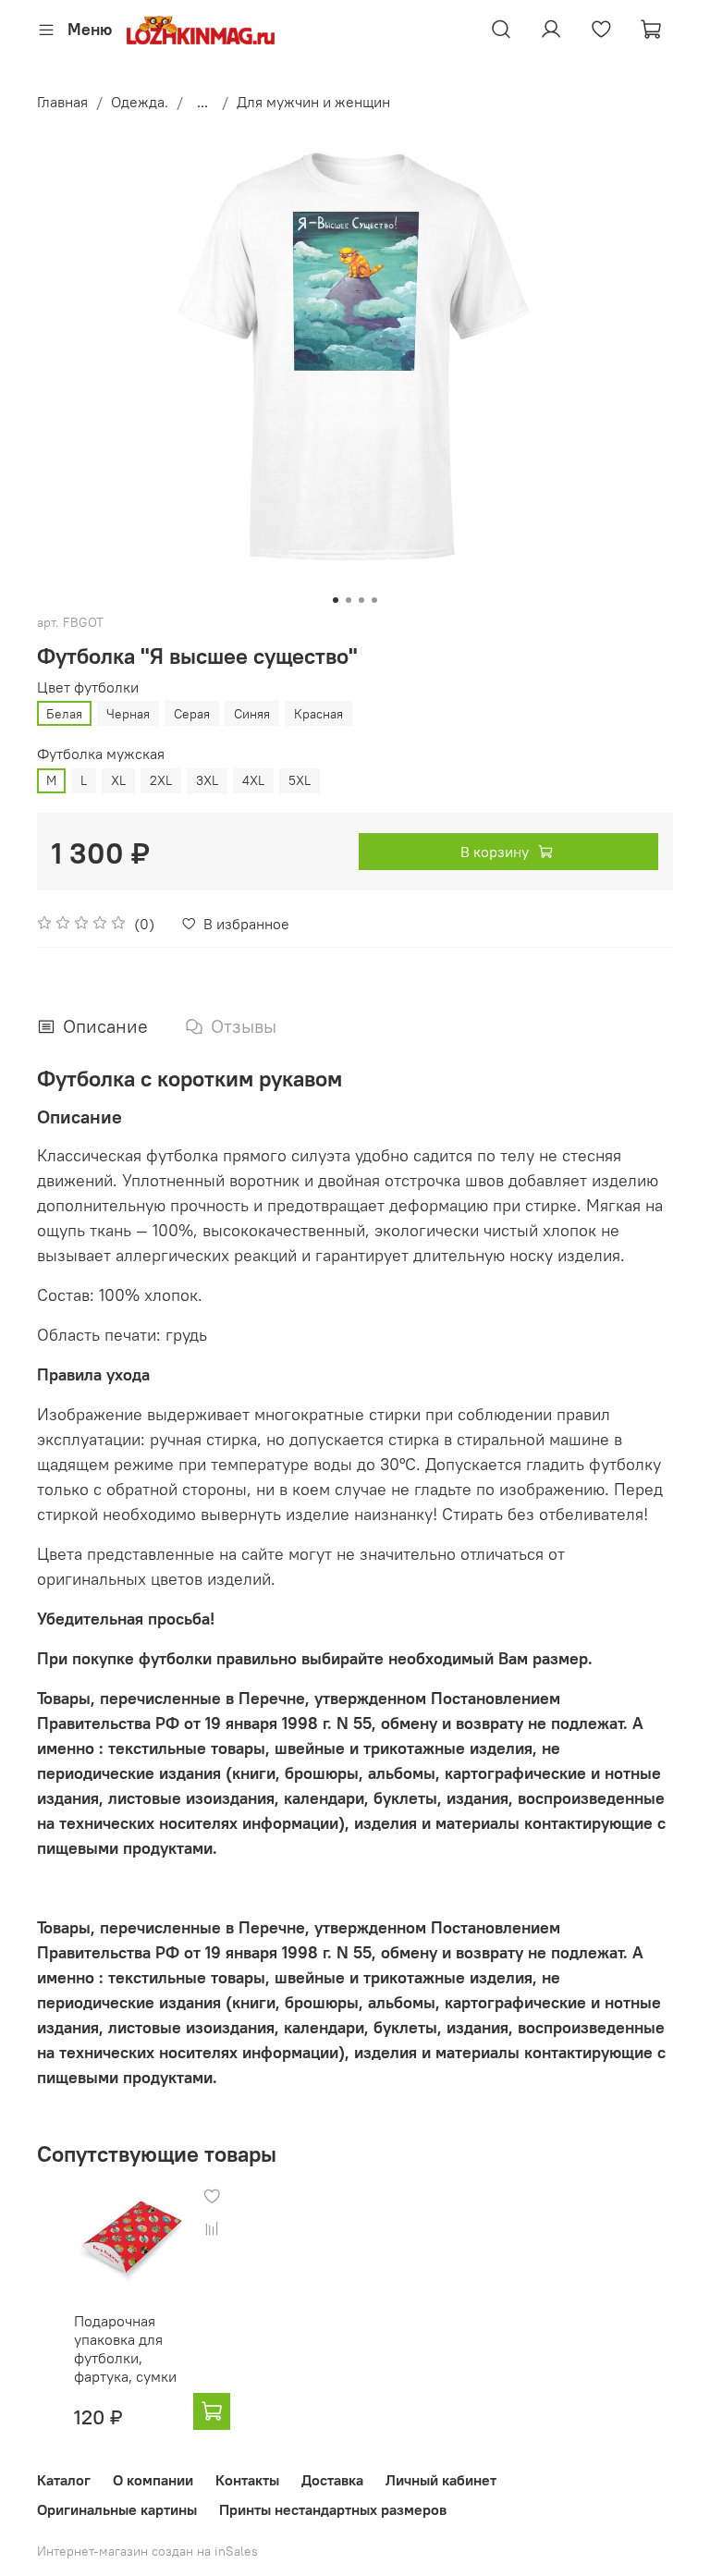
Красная (318, 714)
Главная (62, 102)
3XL (207, 780)
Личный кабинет (441, 2480)
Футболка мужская (101, 754)
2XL (161, 780)
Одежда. (140, 102)
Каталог (64, 2480)
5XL (300, 780)
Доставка (332, 2480)
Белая (64, 714)
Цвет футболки (88, 687)
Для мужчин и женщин (313, 102)
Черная (128, 714)
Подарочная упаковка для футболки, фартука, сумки (125, 2349)
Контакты (247, 2480)
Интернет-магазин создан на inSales (147, 2551)
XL (118, 780)
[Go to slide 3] (361, 600)
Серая (192, 714)
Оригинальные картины (117, 2509)
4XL (253, 780)
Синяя (252, 714)
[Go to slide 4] (374, 600)
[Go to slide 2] (349, 600)
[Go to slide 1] (336, 600)
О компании (153, 2480)
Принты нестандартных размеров (333, 2509)
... (202, 102)
